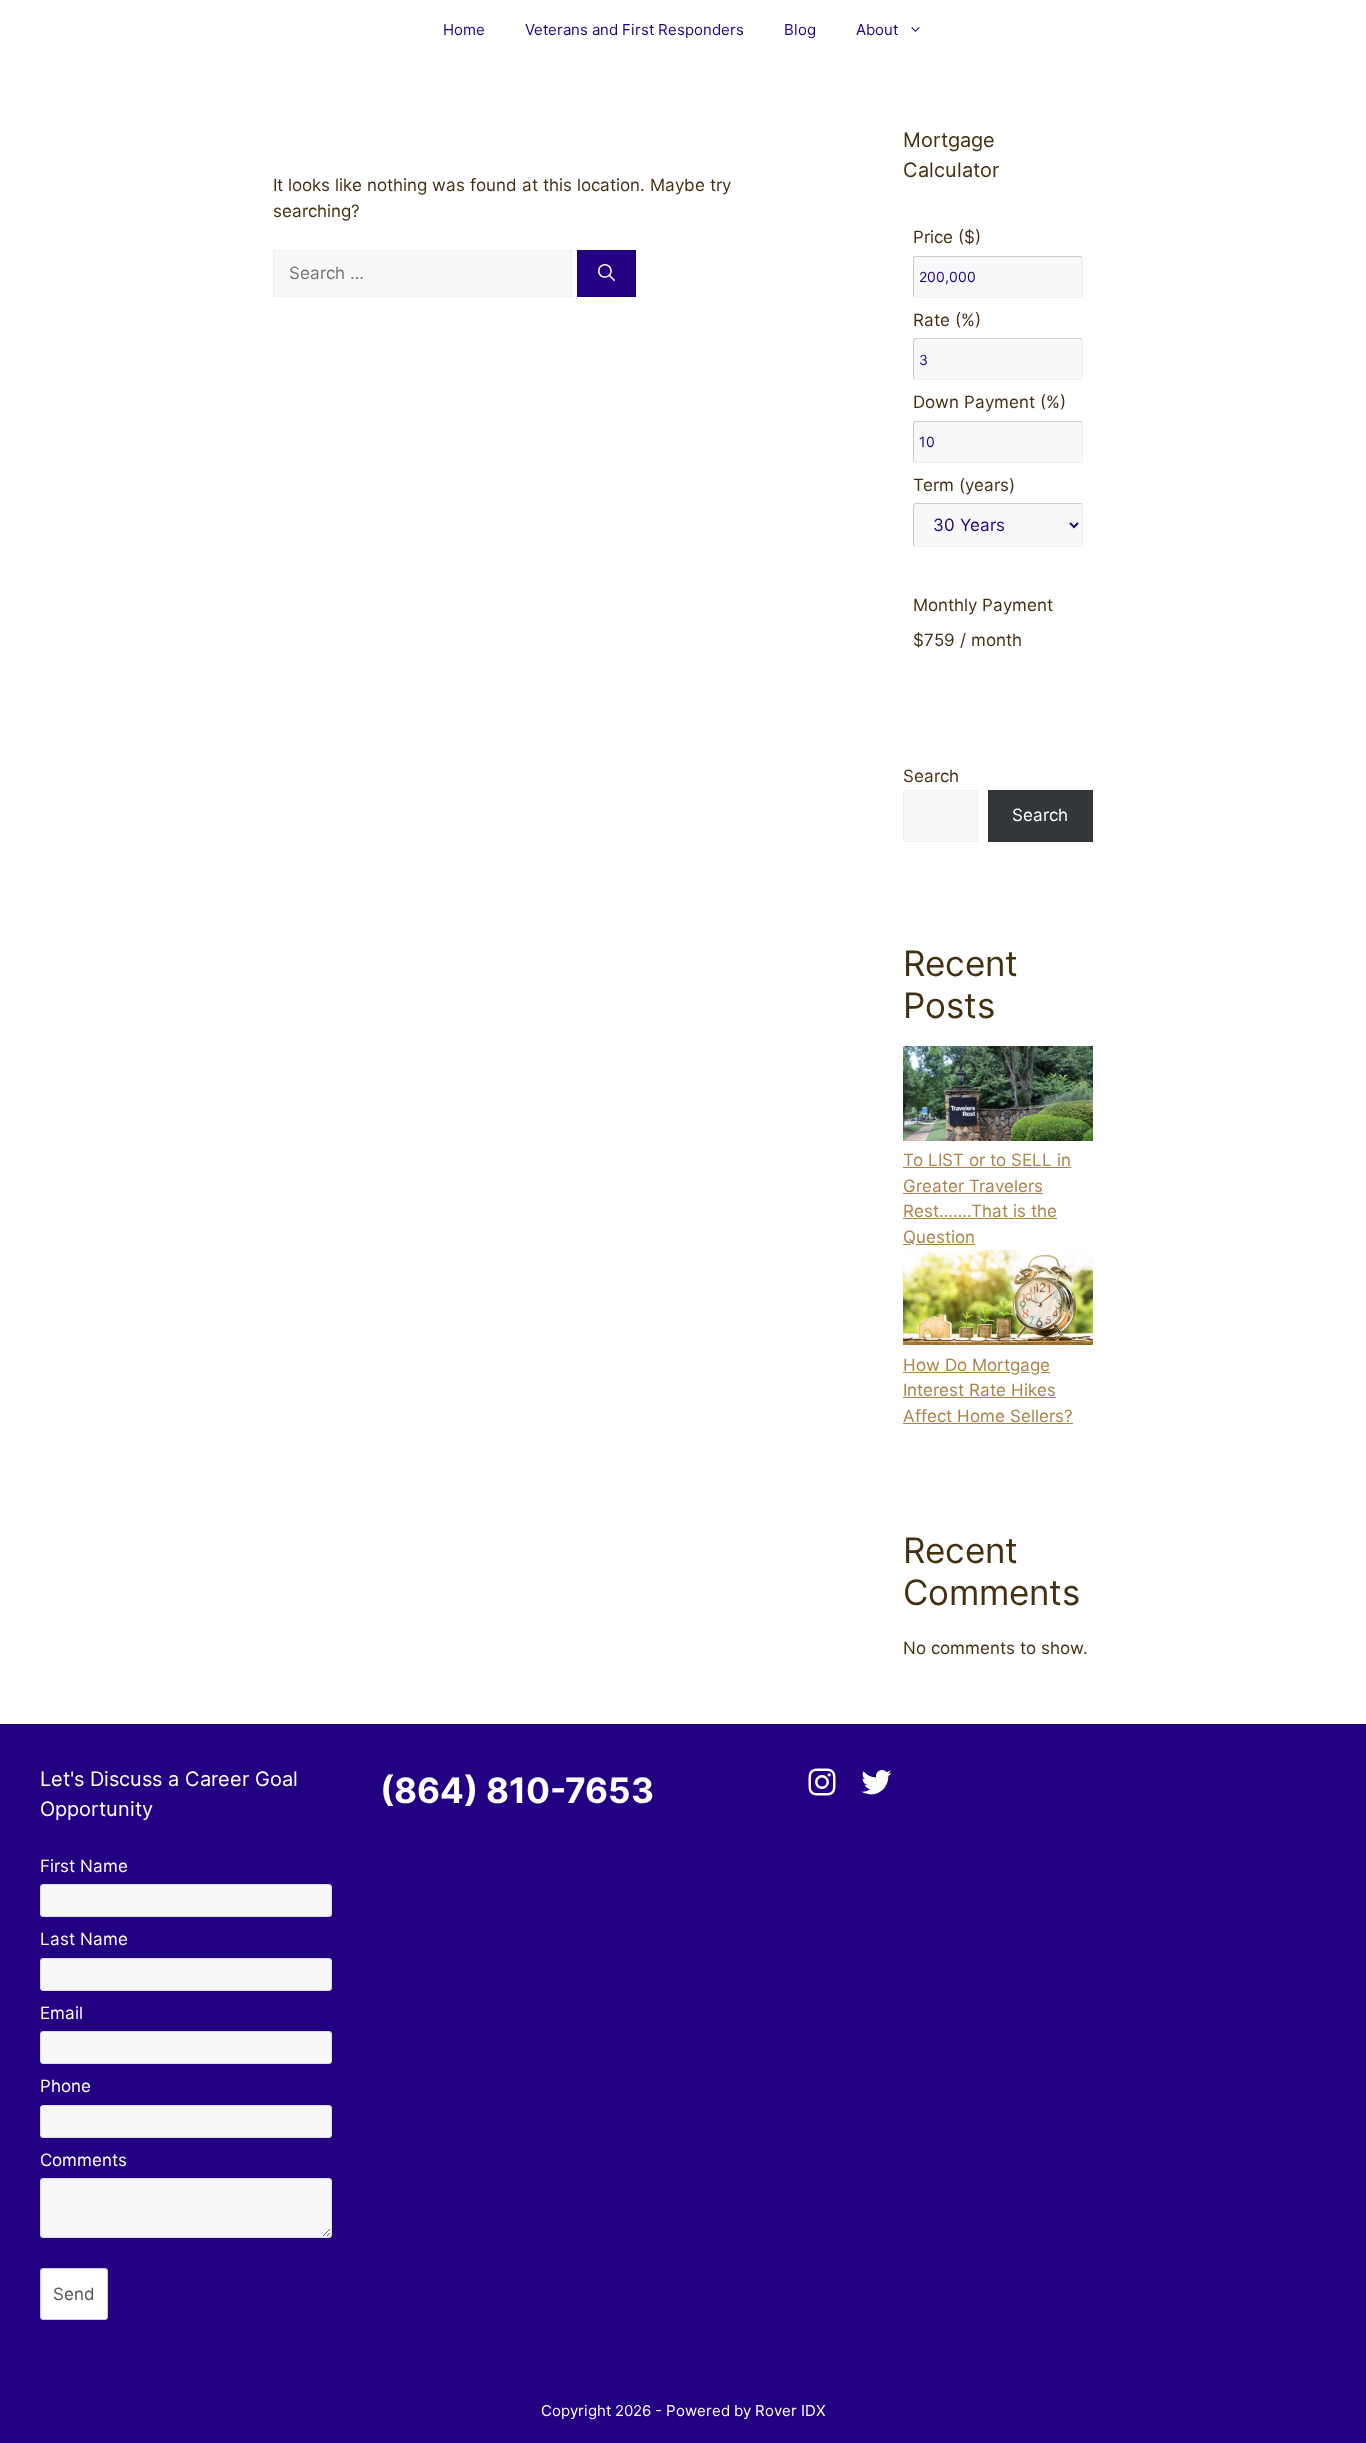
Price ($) (947, 237)
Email (61, 2013)
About (877, 29)
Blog (800, 29)
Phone (65, 2086)
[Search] (606, 274)
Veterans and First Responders (634, 29)
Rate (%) (947, 320)
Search (931, 776)
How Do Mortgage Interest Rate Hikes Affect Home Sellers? (988, 1390)
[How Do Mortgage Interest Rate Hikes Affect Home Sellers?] (998, 1301)
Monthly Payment (983, 605)
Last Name (84, 1939)
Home (464, 29)
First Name (84, 1866)
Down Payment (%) (989, 402)
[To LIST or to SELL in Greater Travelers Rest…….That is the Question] (998, 1097)
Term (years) (964, 485)
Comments (83, 2160)
